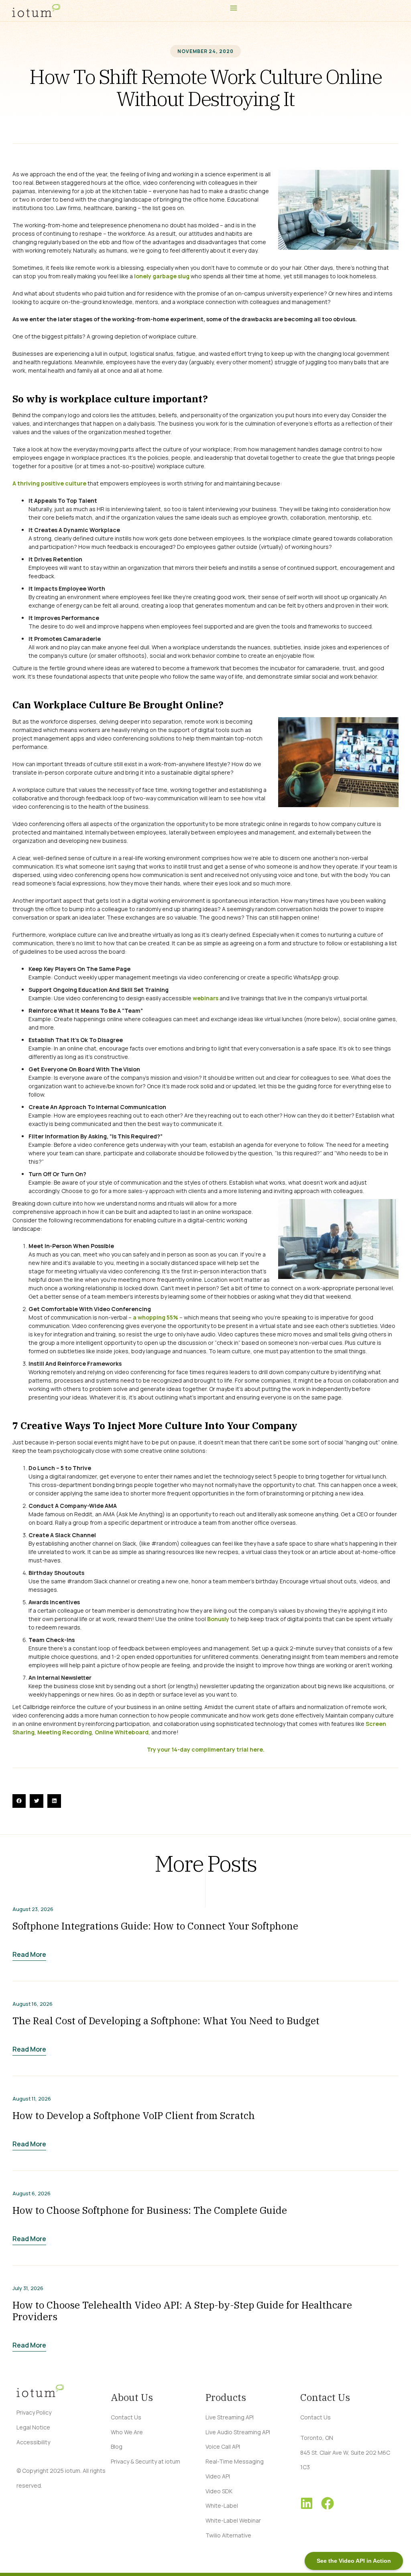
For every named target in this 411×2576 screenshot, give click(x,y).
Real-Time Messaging (235, 2461)
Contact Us (126, 2417)
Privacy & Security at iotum (145, 2461)
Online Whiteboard (122, 1732)
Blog (117, 2446)
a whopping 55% (156, 1317)
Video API (218, 2476)
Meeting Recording (65, 1732)
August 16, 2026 (33, 2004)
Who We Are (127, 2432)
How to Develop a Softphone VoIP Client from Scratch (134, 2115)
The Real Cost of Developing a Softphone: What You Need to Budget (166, 2021)
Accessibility (33, 2442)
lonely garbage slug (162, 276)
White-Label (222, 2506)
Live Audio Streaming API (238, 2432)
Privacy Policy (34, 2412)
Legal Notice (33, 2427)
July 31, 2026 (28, 2288)
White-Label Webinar (233, 2520)
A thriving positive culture (49, 483)
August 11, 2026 (32, 2099)
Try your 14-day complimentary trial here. (206, 1749)
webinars (205, 998)
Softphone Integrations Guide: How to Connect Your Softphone (155, 1926)
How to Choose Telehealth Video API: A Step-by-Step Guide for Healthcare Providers (182, 2311)
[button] (19, 1801)
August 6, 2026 (32, 2194)
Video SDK (219, 2491)
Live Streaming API (230, 2417)
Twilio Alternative (228, 2535)
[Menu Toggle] (234, 8)
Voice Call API (223, 2446)
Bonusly (218, 1619)
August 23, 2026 (33, 1909)
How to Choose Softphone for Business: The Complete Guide (150, 2210)
